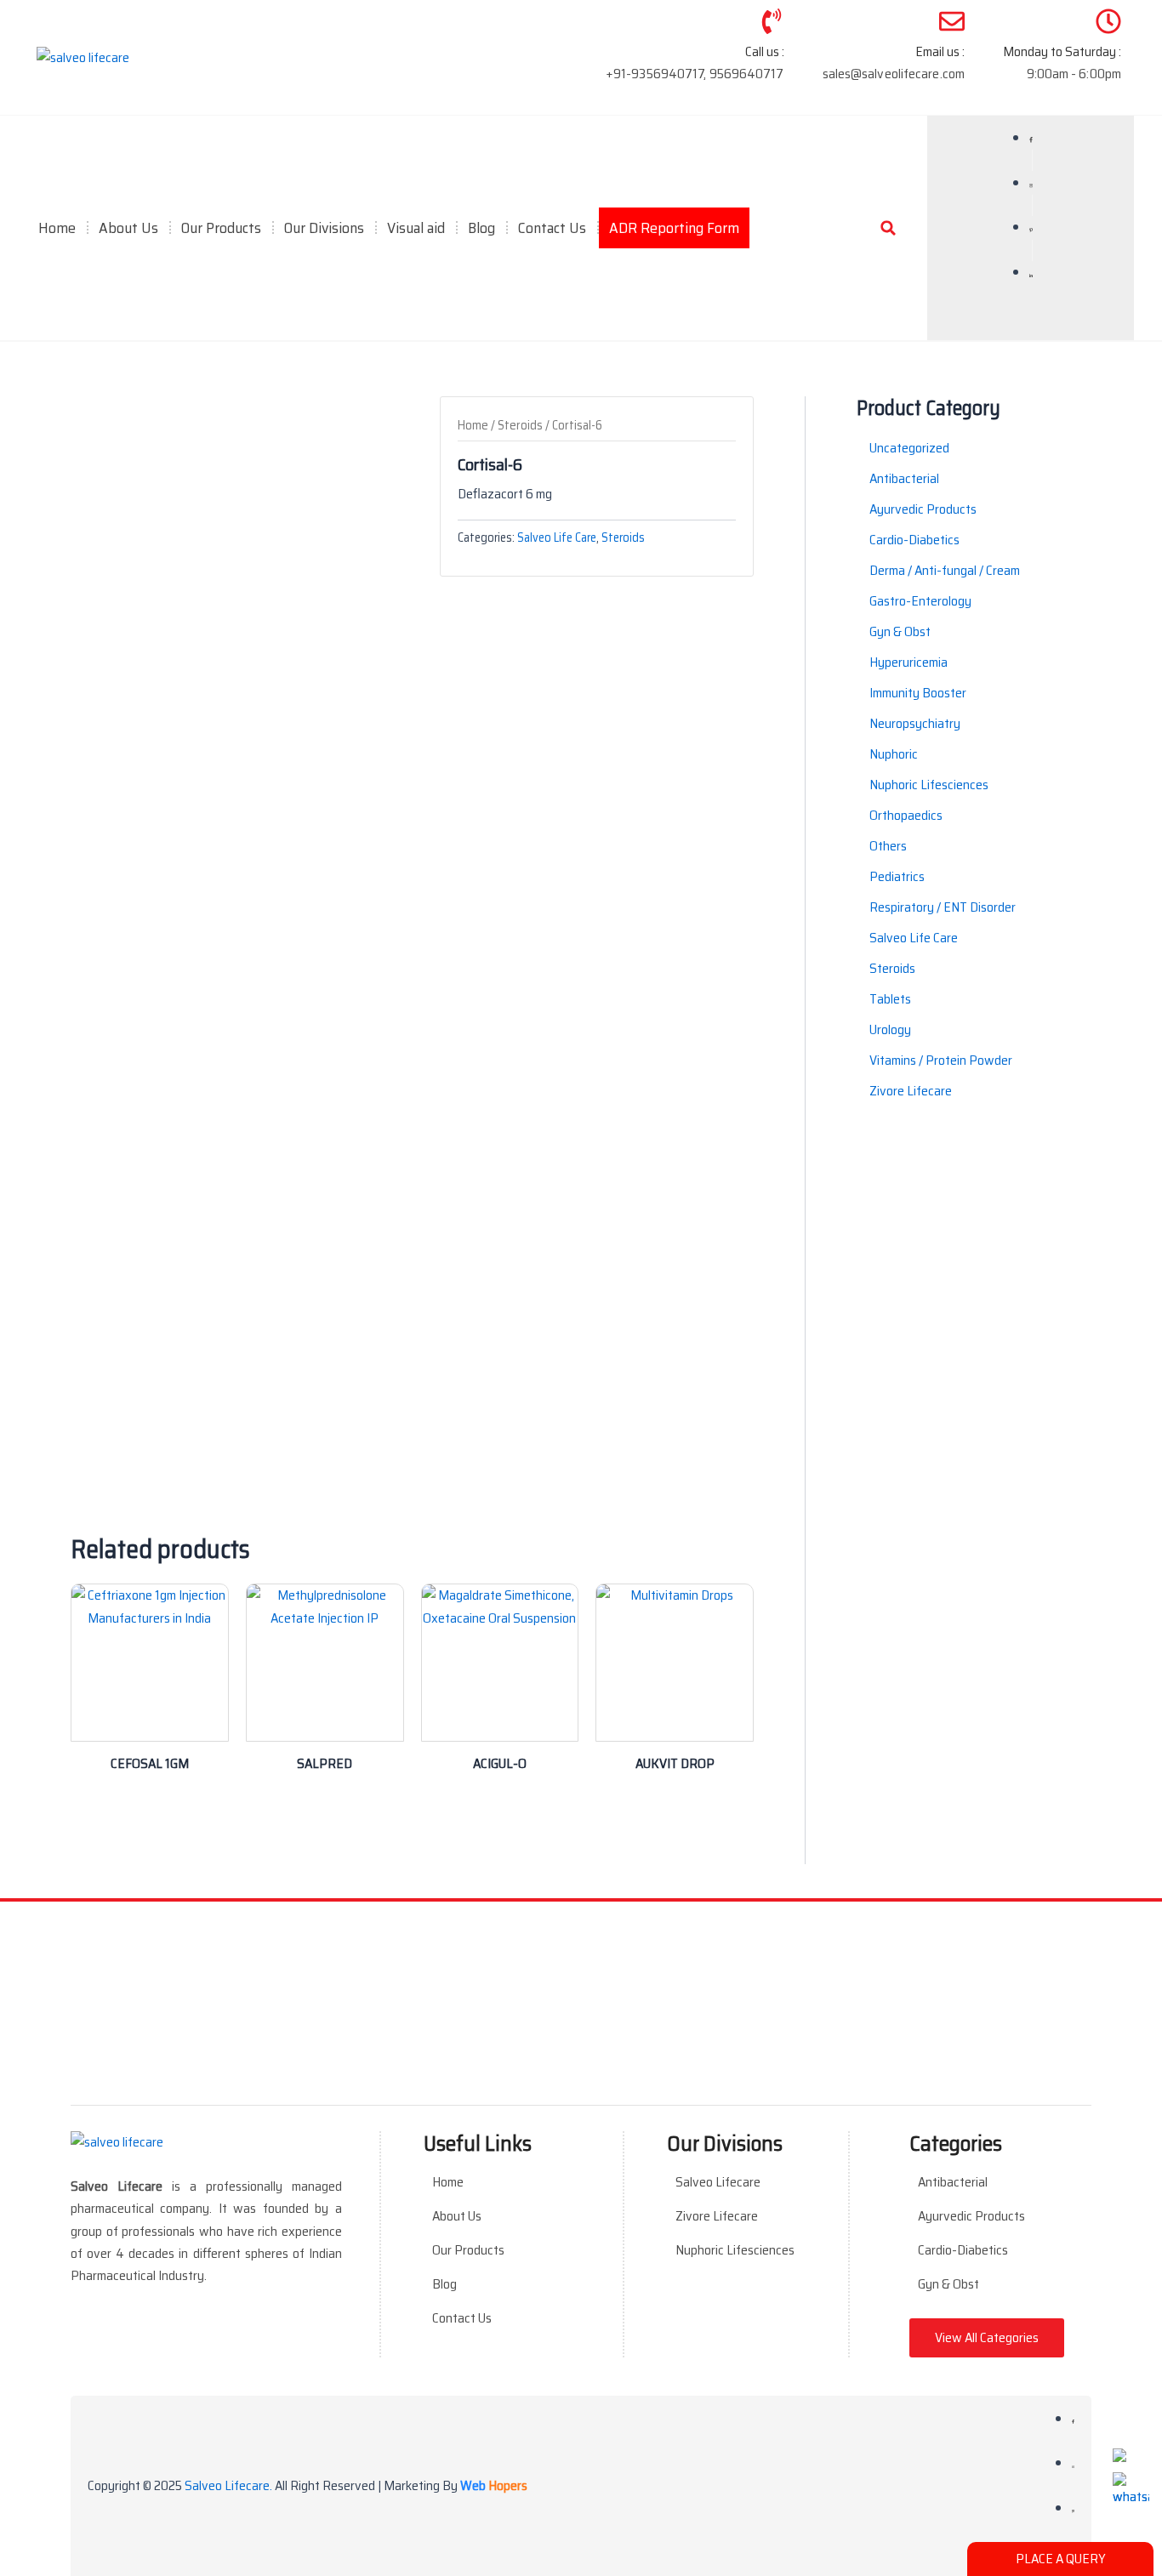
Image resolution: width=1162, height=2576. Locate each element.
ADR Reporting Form (674, 228)
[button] (888, 228)
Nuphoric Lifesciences (735, 2250)
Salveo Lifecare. (228, 2485)
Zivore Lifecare (717, 2216)
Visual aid (416, 228)
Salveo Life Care (557, 537)
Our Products (468, 2250)
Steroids (520, 425)
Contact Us (552, 228)
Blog (481, 228)
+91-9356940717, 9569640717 (695, 74)
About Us (128, 228)
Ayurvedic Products (971, 2216)
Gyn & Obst (948, 2284)
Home (57, 228)
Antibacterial (953, 2182)
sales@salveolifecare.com (894, 74)
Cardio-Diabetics (963, 2250)
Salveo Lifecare (718, 2182)
